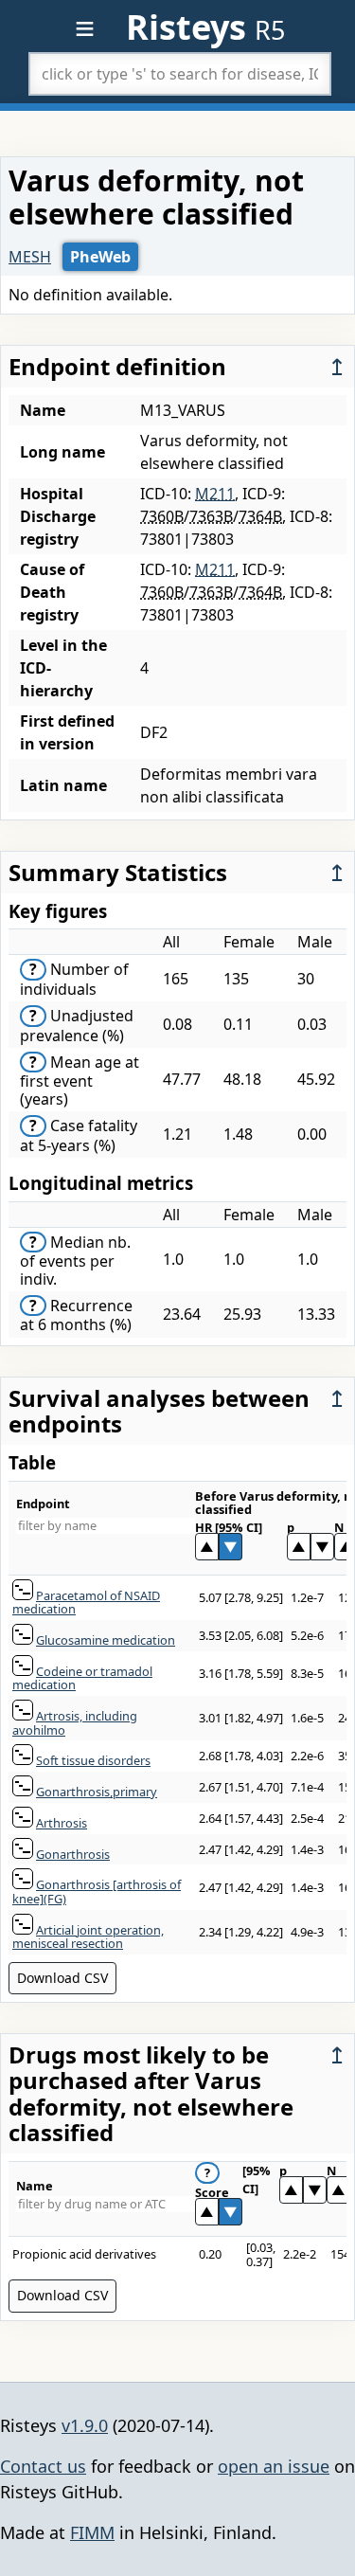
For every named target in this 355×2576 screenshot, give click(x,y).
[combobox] (180, 74)
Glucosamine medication (106, 1640)
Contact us (43, 2466)
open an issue (274, 2466)
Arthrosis (62, 1823)
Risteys (205, 27)
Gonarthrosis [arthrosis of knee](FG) (97, 1891)
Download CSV (62, 1978)
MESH (30, 257)
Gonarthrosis (73, 1854)
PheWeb (100, 257)
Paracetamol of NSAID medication (86, 1603)
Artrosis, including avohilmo (75, 1723)
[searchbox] (180, 74)
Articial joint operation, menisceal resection (88, 1937)
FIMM (92, 2532)
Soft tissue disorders (93, 1760)
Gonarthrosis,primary (97, 1792)
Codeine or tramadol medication (82, 1678)
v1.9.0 (85, 2425)
